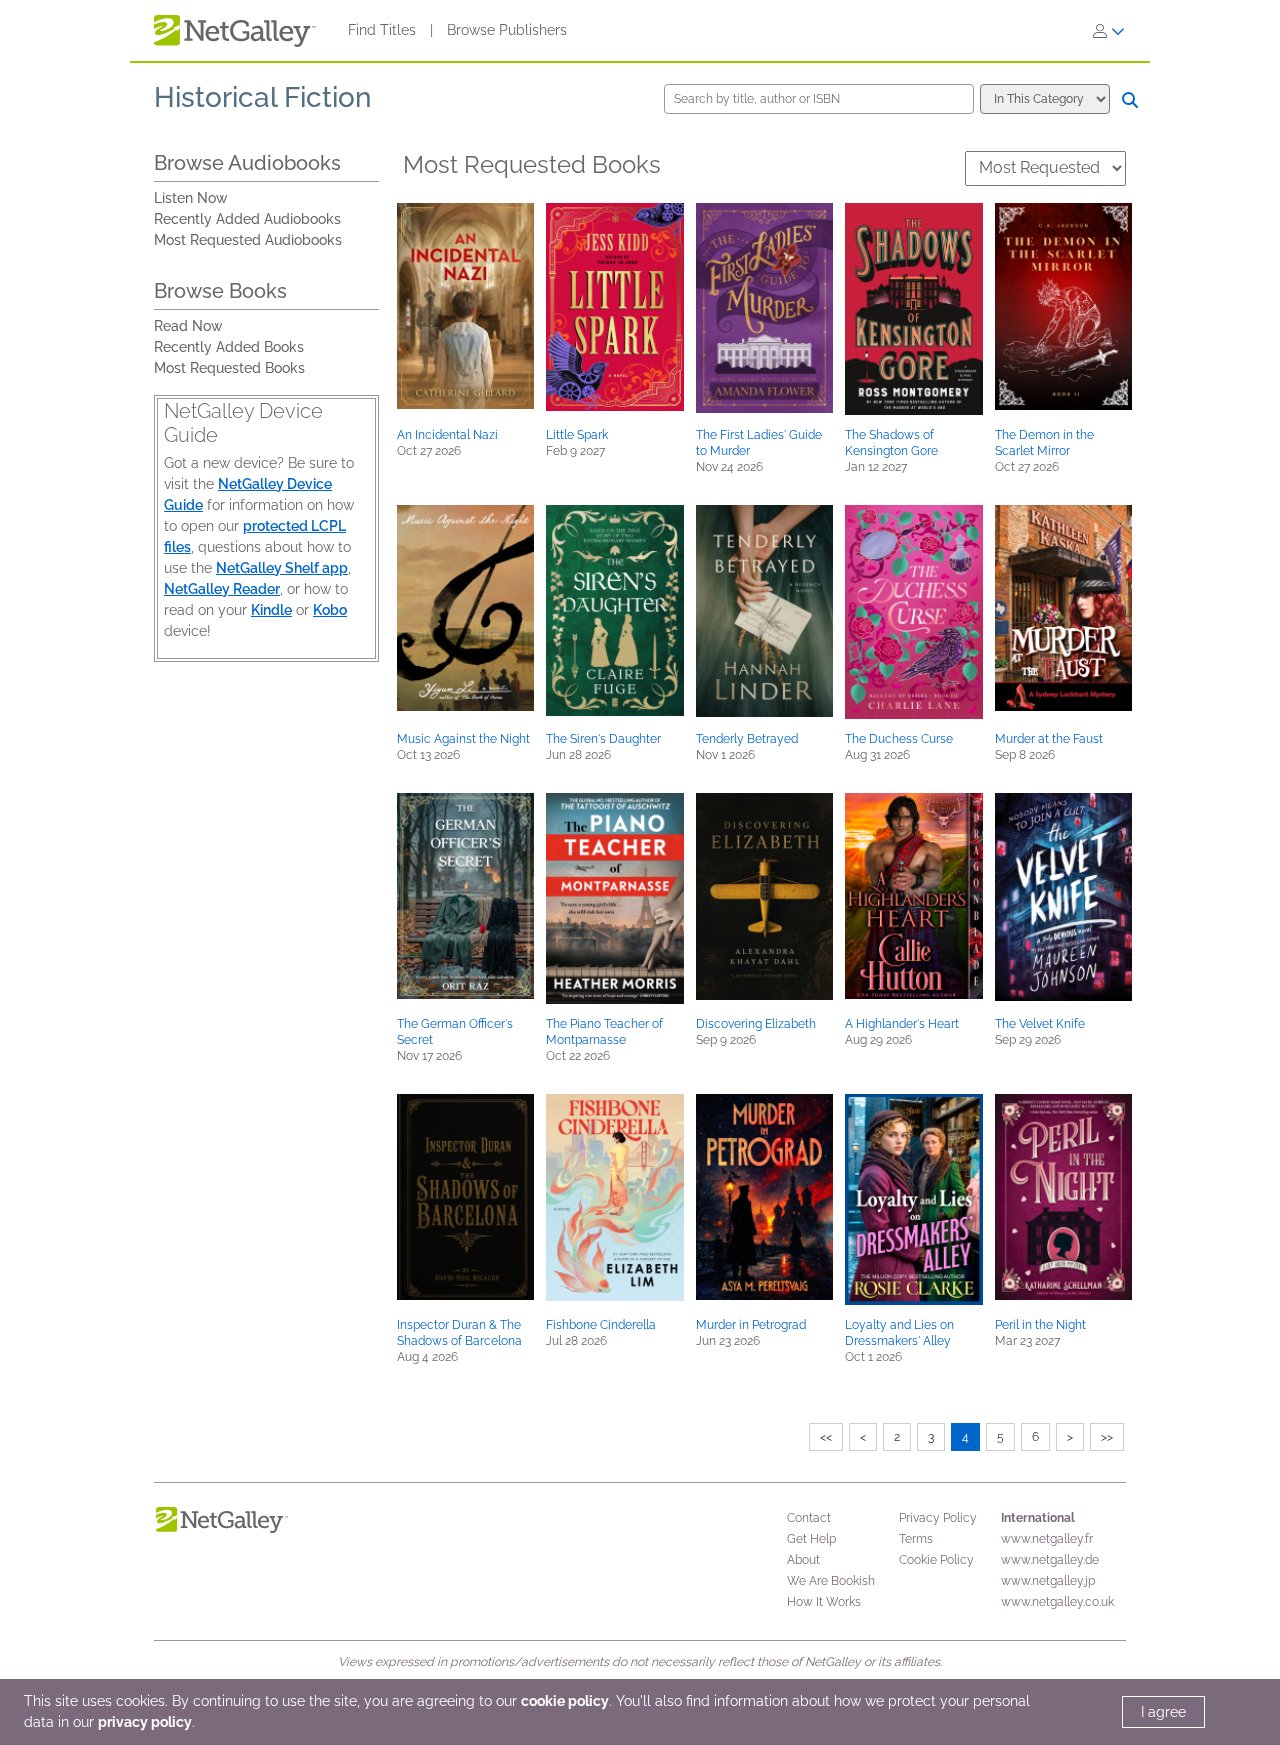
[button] (465, 306)
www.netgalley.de (1050, 1560)
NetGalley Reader (222, 589)
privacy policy (145, 1722)
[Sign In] (1109, 31)
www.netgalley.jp (1048, 1581)
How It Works (824, 1602)
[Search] (1130, 100)
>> (1107, 1437)
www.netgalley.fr (1047, 1539)
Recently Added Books (229, 347)
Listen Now (191, 198)
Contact (809, 1518)
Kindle (271, 610)
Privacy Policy (938, 1518)
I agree (1163, 1712)
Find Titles (382, 30)
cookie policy (565, 1701)
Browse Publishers (507, 30)
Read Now (188, 326)
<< (826, 1437)
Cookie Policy (936, 1560)
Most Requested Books (229, 368)
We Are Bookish (831, 1581)
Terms (916, 1539)
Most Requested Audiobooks (248, 240)
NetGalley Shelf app (282, 568)
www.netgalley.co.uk (1057, 1602)
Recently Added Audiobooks (247, 219)
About (803, 1560)
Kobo (330, 610)
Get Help (811, 1539)
